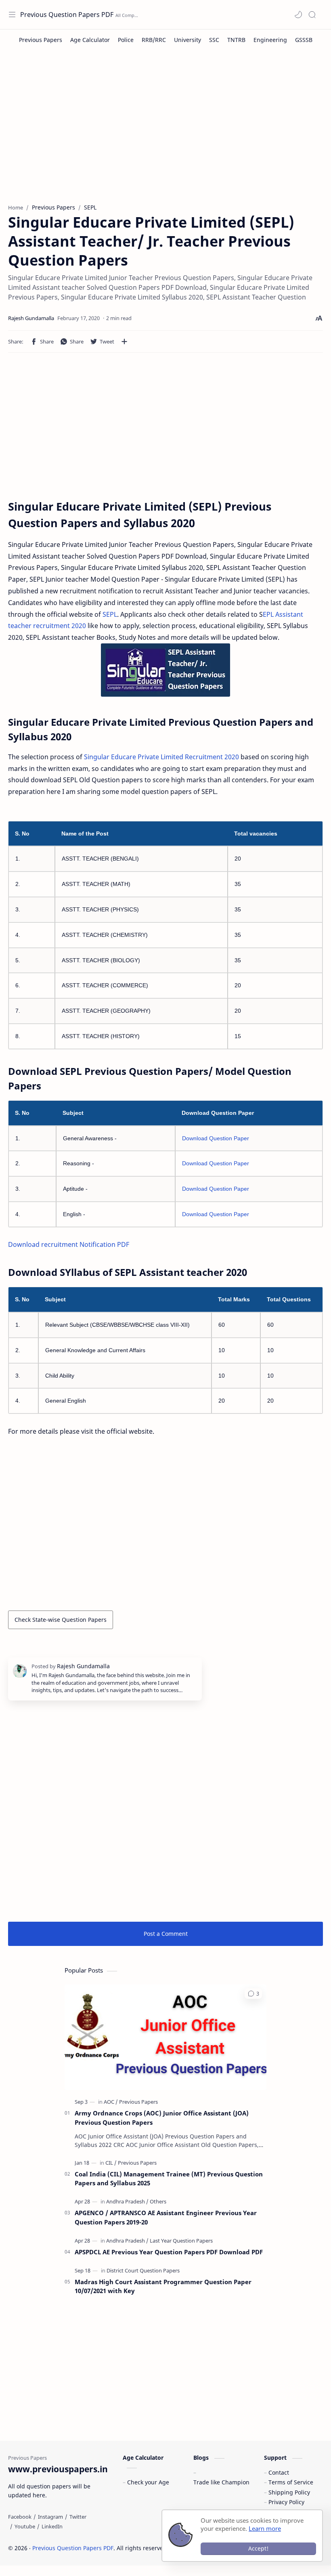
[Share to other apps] (124, 341)
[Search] (312, 15)
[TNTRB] (236, 40)
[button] (298, 15)
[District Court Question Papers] (143, 2270)
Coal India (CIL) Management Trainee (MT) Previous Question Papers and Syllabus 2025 (169, 2179)
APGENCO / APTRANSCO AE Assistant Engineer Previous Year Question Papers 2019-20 (166, 2217)
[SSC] (214, 40)
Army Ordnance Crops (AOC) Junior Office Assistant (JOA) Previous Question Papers (162, 2118)
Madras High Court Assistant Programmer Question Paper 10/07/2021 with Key (163, 2286)
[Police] (126, 40)
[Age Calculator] (90, 40)
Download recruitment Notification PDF (69, 1244)
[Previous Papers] (41, 40)
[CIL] (111, 2163)
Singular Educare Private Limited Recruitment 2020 (161, 757)
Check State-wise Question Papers (61, 1620)
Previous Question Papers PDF (67, 15)
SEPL (110, 614)
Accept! (258, 2548)
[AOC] (111, 2102)
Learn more (265, 2528)
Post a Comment (166, 1934)
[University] (187, 40)
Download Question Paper (216, 1138)
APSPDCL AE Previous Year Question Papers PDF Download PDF (169, 2252)
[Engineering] (270, 40)
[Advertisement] (165, 131)
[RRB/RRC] (154, 40)
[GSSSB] (304, 40)
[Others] (158, 2201)
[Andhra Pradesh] (127, 2201)
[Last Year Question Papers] (181, 2241)
